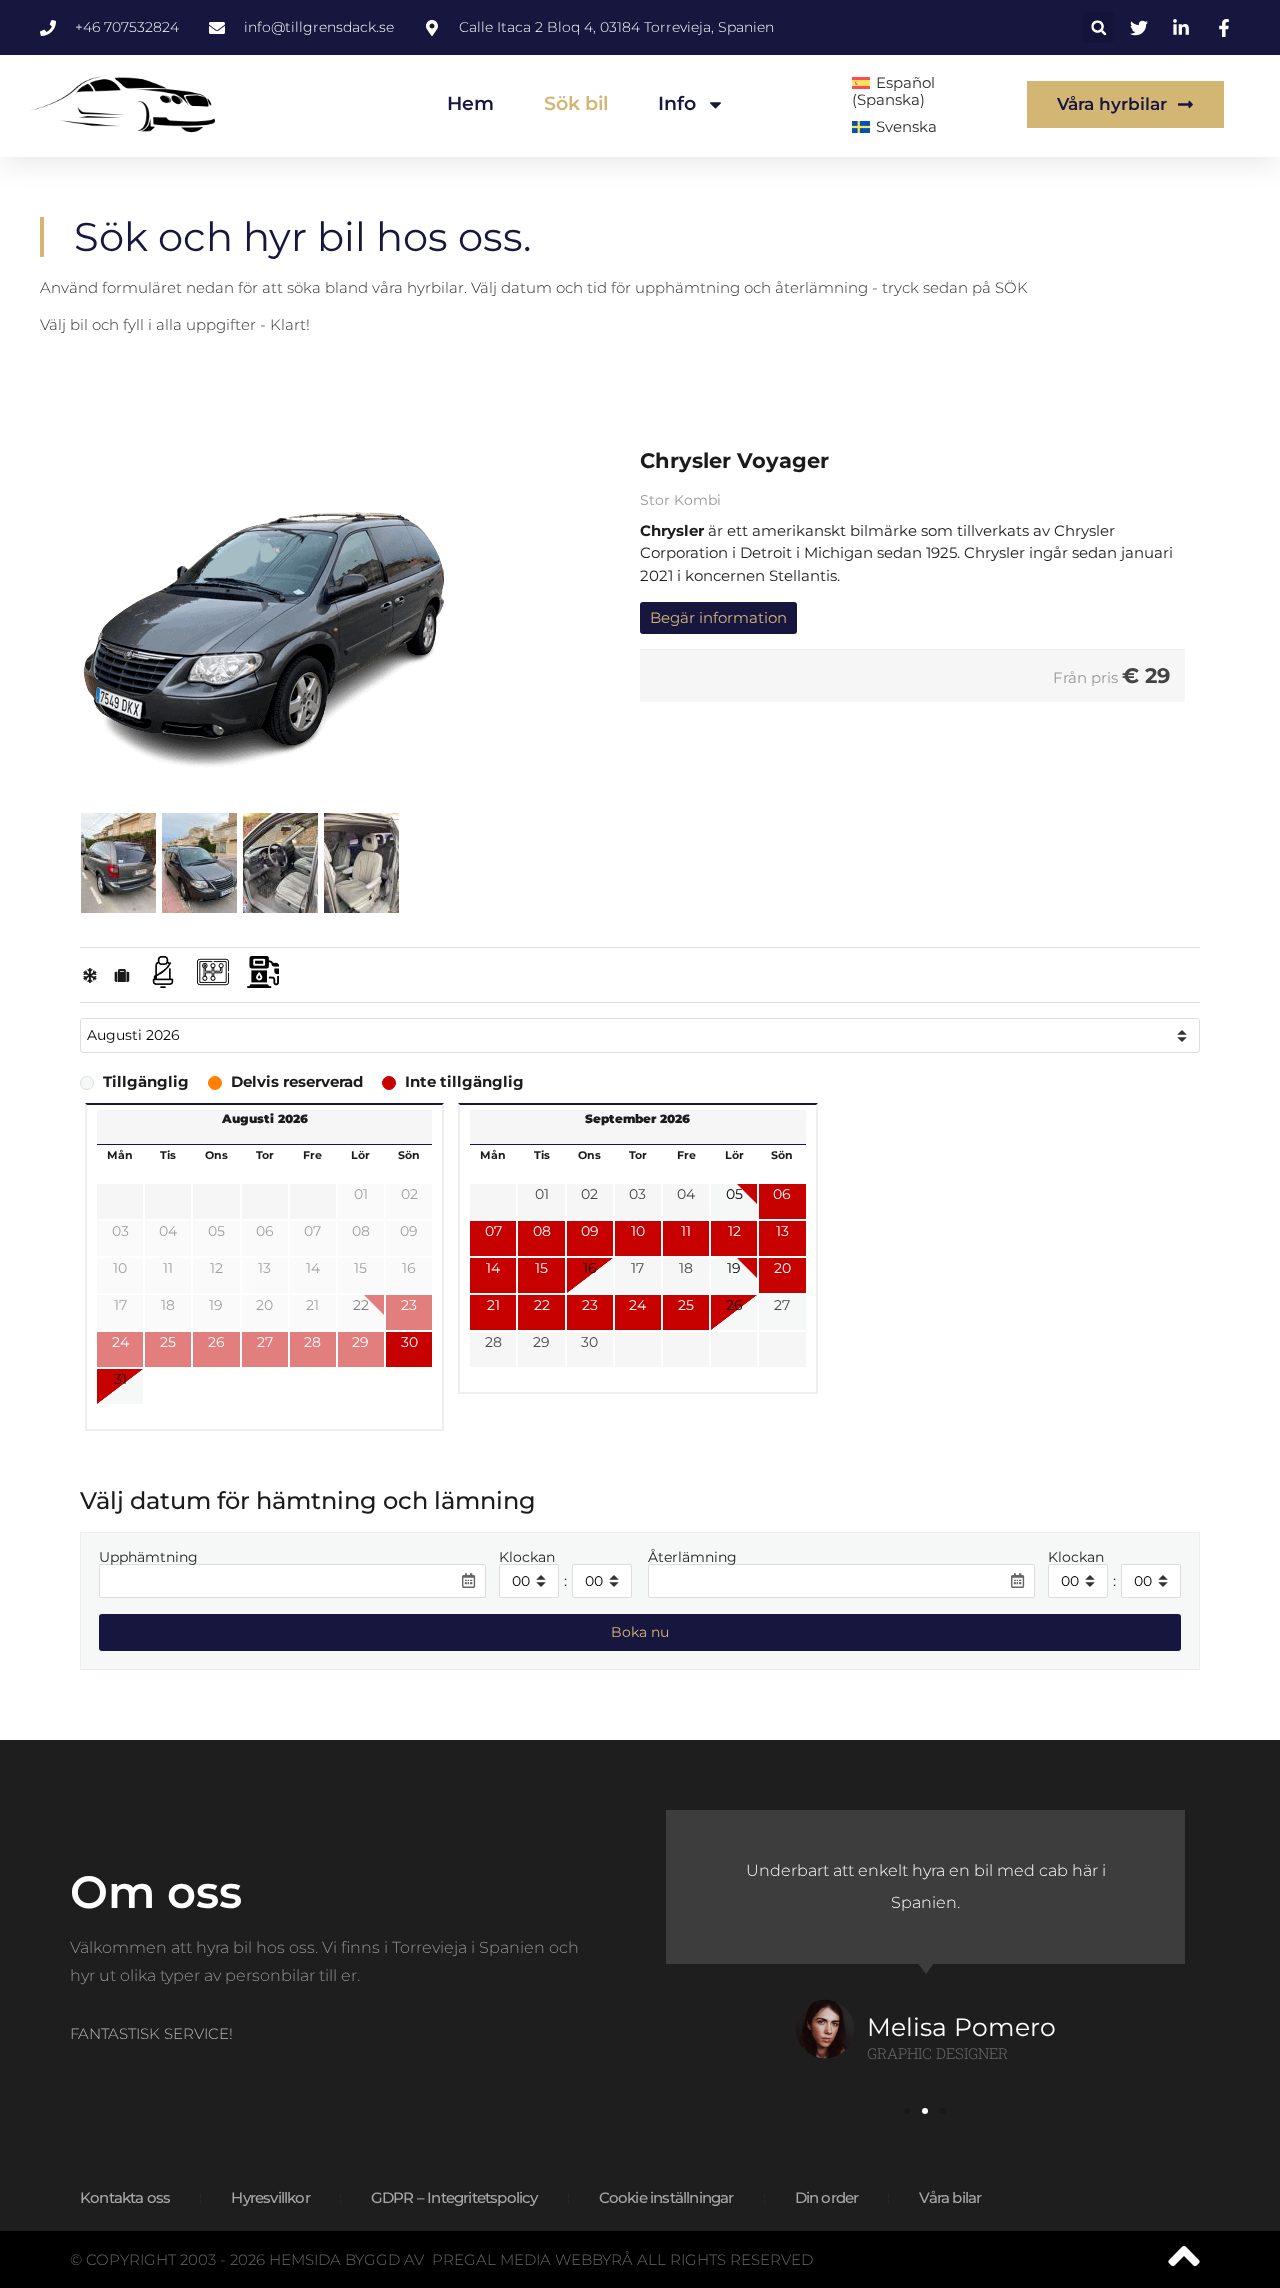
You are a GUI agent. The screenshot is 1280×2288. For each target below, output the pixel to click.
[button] (1098, 27)
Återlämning (692, 1558)
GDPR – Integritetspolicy (454, 2197)
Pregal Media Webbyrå (532, 2259)
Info (677, 103)
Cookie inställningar (666, 2197)
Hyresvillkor (270, 2197)
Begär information (718, 617)
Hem (470, 103)
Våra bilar (950, 2197)
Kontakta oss (125, 2197)
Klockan (527, 1558)
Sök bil (576, 103)
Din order (827, 2197)
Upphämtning (148, 1558)
